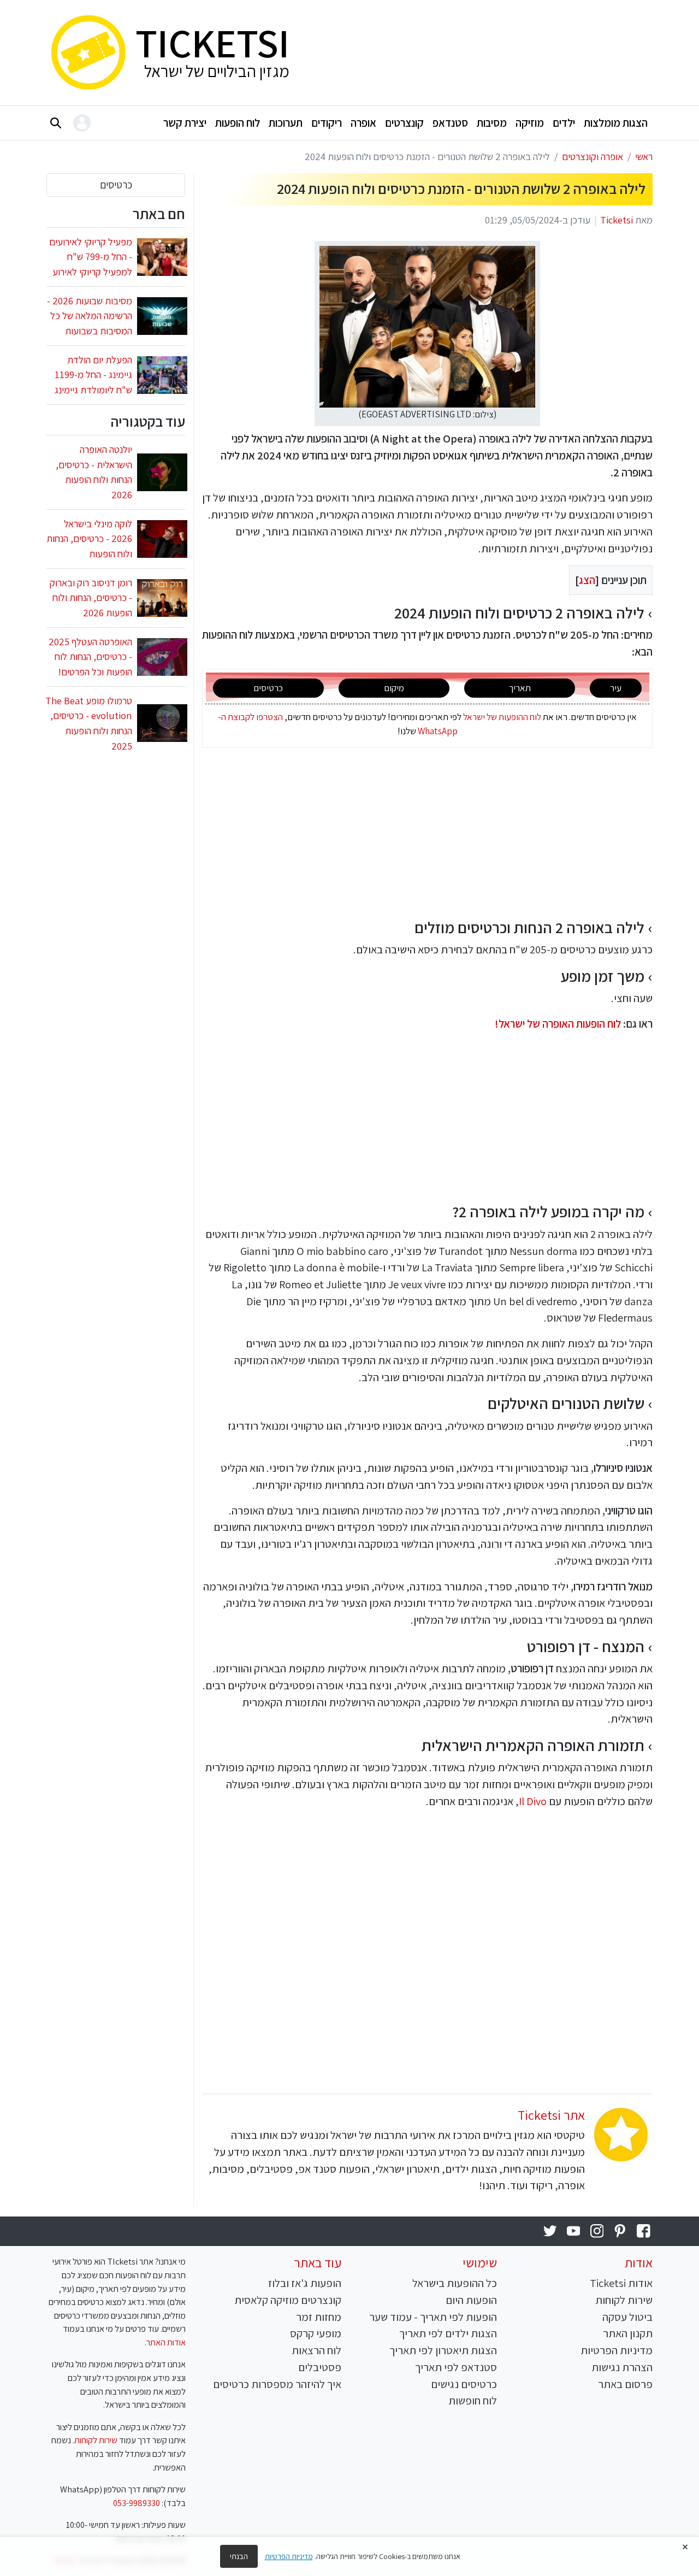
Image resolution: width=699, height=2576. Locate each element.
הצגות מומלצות (616, 123)
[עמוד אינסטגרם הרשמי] (597, 2232)
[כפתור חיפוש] (56, 123)
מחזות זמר (319, 2317)
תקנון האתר (628, 2333)
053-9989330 (137, 2503)
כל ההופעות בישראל (455, 2283)
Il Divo (533, 1801)
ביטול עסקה (627, 2317)
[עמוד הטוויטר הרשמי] (550, 2232)
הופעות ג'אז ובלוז (305, 2283)
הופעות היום (471, 2300)
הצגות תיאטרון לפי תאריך (443, 2350)
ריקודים (327, 123)
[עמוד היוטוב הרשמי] (574, 2232)
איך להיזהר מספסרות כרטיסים (277, 2384)
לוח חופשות (473, 2400)
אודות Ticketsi (621, 2283)
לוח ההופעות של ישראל (502, 717)
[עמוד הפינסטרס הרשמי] (620, 2232)
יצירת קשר (185, 123)
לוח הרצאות (316, 2350)
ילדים (564, 123)
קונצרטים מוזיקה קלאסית (288, 2300)
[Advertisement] (479, 50)
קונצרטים (404, 123)
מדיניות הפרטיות (617, 2350)
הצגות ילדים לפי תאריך (448, 2333)
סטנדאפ (450, 123)
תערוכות (286, 123)
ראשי (644, 156)
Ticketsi (617, 220)
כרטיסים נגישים (464, 2384)
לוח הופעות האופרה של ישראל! (558, 1024)
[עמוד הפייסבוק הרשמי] (644, 2232)
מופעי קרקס (316, 2333)
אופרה (363, 123)
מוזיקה (530, 123)
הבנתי (239, 2556)
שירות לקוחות (624, 2300)
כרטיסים (116, 185)
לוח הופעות (238, 123)
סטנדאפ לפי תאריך (456, 2367)
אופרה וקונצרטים (593, 156)
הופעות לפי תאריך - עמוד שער (433, 2317)
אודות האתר (166, 2342)
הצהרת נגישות (622, 2367)
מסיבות (492, 123)
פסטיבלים (320, 2367)
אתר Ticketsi (551, 2115)
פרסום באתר (625, 2384)
